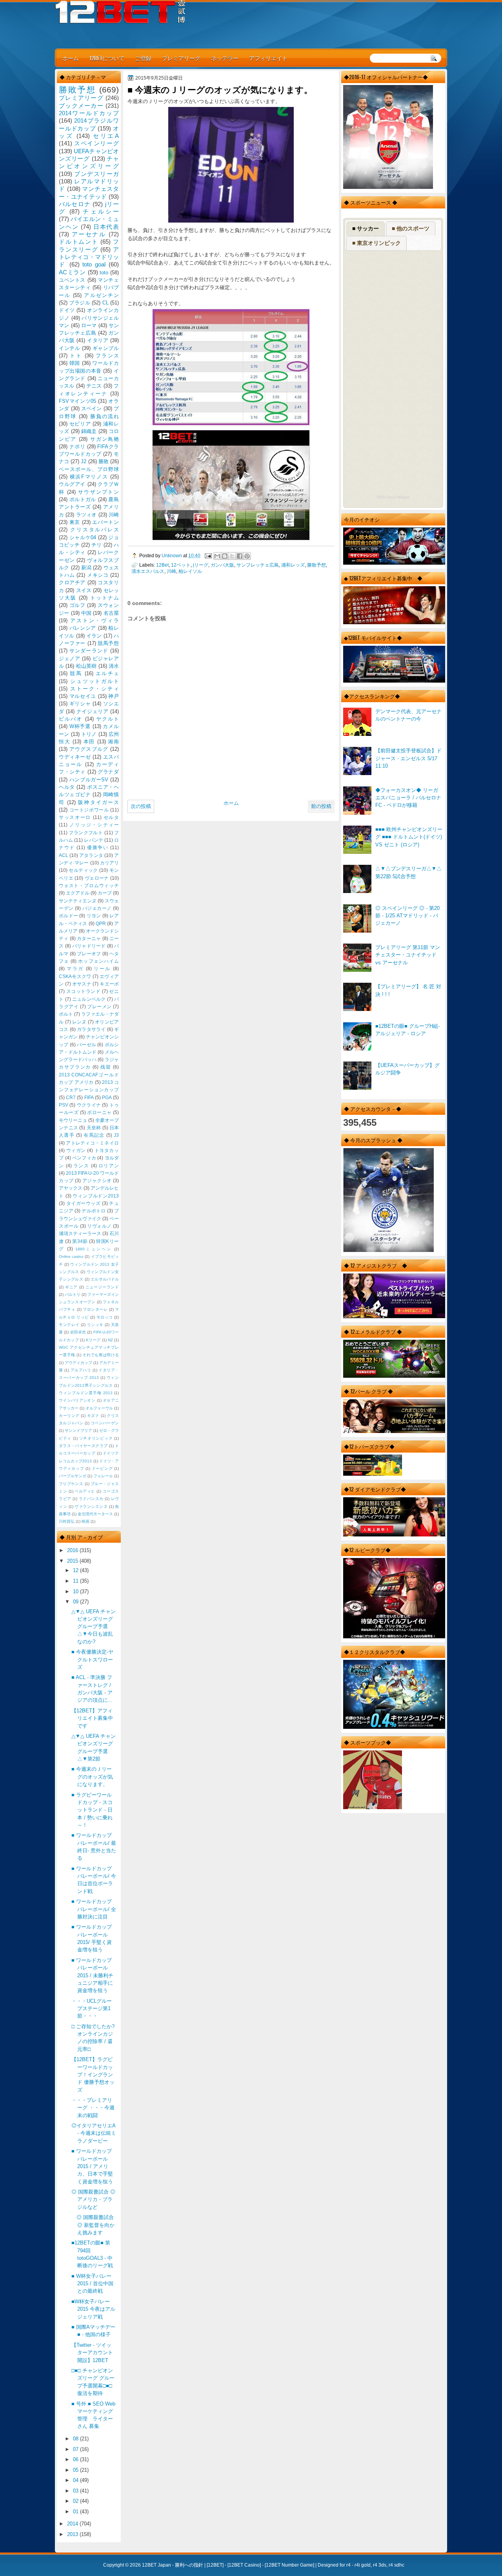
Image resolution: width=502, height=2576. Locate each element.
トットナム (105, 598)
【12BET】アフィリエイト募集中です (92, 1718)
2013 (73, 2534)
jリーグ (201, 565)
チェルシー (101, 211)
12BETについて (107, 58)
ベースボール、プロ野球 (89, 469)
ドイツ (67, 310)
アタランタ (91, 855)
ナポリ (77, 447)
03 (76, 2491)
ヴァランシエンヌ (91, 1506)
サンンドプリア (78, 1430)
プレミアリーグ (181, 58)
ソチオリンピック (96, 1438)
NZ (110, 1340)
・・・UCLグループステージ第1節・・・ (92, 2009)
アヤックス (71, 1188)
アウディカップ (78, 1363)
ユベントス (72, 280)
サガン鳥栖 (105, 439)
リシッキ (95, 1325)
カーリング (69, 1416)
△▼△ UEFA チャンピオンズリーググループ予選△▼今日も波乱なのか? (94, 1627)
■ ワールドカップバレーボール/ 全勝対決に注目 (94, 1909)
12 (76, 1570)
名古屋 (111, 613)
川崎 (171, 571)
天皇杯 (94, 1128)
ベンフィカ (84, 1158)
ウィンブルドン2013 (96, 1196)
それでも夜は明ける (101, 1355)
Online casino (71, 1256)
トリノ (89, 734)
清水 (114, 666)
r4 (348, 2565)
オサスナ (82, 984)
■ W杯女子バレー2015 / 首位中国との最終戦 (92, 2284)
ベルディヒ (85, 1491)
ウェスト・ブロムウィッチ (89, 886)
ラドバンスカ (91, 1499)
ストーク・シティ (95, 689)
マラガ (75, 969)
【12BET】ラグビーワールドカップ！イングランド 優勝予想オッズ (93, 2074)
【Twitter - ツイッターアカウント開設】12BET (92, 2353)
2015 (73, 1561)
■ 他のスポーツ (411, 228)
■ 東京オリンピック (376, 243)
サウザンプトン (98, 492)
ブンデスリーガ (96, 174)
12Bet (162, 565)
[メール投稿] (208, 555)
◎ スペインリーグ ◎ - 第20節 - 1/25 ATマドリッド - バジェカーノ (407, 916)
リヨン (94, 916)
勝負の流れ (105, 416)
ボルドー (68, 916)
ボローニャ (99, 1112)
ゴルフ (77, 605)
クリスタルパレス (95, 530)
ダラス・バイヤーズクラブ (83, 1446)
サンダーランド (89, 651)
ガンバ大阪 (222, 565)
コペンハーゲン (105, 1423)
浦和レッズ (293, 565)
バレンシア (83, 628)
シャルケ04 (83, 537)
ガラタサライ (91, 1029)
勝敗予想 (316, 565)
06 (76, 2459)
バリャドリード (89, 946)
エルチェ (107, 673)
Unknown (172, 555)
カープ (105, 893)
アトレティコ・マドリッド (89, 257)
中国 (86, 613)
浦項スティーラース (80, 1234)
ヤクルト (107, 719)
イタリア (98, 340)
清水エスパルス (148, 571)
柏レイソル (190, 571)
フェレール (103, 1476)
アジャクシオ (97, 1181)
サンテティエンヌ (78, 901)
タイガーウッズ (84, 1203)
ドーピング (102, 1468)
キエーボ (109, 984)
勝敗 (104, 461)
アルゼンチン (101, 295)
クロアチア (72, 582)
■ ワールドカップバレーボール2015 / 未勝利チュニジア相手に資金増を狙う (92, 1975)
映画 (85, 1521)
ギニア (71, 1287)
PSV (64, 1105)
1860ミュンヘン (94, 1249)
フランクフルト (86, 833)
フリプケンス (71, 1484)
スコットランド (84, 991)
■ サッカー (366, 228)
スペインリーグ (96, 143)
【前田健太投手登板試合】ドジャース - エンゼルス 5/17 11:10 (408, 758)
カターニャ (89, 938)
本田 (89, 742)
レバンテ (93, 840)
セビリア (80, 424)
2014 (73, 2524)
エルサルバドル (105, 1279)
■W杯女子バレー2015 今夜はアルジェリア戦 (93, 2309)
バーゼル (86, 1045)
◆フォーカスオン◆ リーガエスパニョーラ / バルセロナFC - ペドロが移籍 (408, 798)
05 (76, 2470)
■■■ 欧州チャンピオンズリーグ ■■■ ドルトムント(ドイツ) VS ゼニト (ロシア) (409, 837)
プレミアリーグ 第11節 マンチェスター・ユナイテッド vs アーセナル (408, 955)
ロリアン (109, 1166)
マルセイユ (83, 696)
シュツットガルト (95, 681)
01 (76, 2512)
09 (76, 1602)
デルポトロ (94, 1211)
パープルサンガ (73, 1476)
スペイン (92, 409)
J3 (116, 1135)
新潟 (86, 568)
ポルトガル (83, 499)
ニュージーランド (102, 1287)
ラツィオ (86, 515)
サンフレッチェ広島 (258, 565)
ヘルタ (67, 787)
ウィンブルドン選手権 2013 (86, 1393)
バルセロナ (75, 204)
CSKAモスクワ (75, 976)
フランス (107, 356)
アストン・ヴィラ (95, 620)
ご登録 (143, 58)
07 (76, 2449)
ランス (81, 1166)
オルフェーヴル (99, 1408)
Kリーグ (93, 1340)
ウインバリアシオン (77, 1400)
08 (76, 2439)
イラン (94, 636)
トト (76, 356)
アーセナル (89, 234)
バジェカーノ (97, 908)
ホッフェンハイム (98, 961)
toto (104, 273)
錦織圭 (89, 431)
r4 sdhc (397, 2565)
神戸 (114, 696)
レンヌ (79, 1022)
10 (76, 1591)
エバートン (105, 522)
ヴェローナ (97, 878)
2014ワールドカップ (89, 113)
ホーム (71, 58)
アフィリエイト (268, 58)
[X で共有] (232, 556)
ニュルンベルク (89, 999)
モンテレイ (69, 1325)
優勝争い (98, 848)
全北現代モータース (95, 1514)
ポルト (66, 1014)
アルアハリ (81, 1370)
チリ (96, 545)
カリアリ (109, 863)
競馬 (76, 673)
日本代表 (106, 227)
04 (76, 2480)
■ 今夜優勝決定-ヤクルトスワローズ (92, 1659)
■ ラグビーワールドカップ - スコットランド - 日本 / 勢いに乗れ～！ (92, 1810)
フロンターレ (95, 1309)
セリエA (106, 136)
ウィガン (76, 1150)
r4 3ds (380, 2565)
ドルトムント (79, 242)
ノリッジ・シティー (94, 825)
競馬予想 (108, 643)
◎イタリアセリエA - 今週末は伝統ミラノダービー (94, 2133)
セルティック (83, 870)
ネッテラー (225, 58)
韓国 (75, 363)
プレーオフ (89, 954)
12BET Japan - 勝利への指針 (173, 2565)
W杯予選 (80, 726)
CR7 (71, 1098)
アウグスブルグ (89, 749)
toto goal (94, 264)
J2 (84, 461)
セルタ (111, 817)
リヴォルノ (99, 1226)
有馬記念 (94, 1135)
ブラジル (80, 303)
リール (102, 969)
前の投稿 (321, 806)
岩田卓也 (78, 1332)
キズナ (93, 1416)
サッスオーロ (75, 817)
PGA (107, 1098)
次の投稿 (141, 806)
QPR (101, 924)
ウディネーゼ (75, 757)
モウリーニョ (73, 1120)
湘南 (113, 742)
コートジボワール (89, 810)
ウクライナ (89, 1105)
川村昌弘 (67, 1521)
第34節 (80, 1241)
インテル (69, 348)
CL (105, 303)
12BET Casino (244, 2565)
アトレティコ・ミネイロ (92, 1143)
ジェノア (69, 658)
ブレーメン (99, 1007)
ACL (64, 855)
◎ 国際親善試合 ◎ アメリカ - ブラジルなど (93, 2199)
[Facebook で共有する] (240, 556)
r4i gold (363, 2565)
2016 (73, 1550)
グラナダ (108, 772)
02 (76, 2501)
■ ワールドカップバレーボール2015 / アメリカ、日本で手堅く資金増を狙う (92, 2166)
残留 (106, 1067)
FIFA (89, 1098)
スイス (84, 590)
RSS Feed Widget (393, 497)
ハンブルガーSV (89, 780)
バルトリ (73, 1294)
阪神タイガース (98, 802)
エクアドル (78, 893)
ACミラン (72, 272)
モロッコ (105, 1317)
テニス (94, 386)
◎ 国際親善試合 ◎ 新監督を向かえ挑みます (93, 2225)
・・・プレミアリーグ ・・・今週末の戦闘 (93, 2108)
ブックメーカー (81, 106)
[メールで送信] (217, 556)
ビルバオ (71, 719)
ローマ (89, 325)
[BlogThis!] (225, 556)
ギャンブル (106, 348)
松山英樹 (86, 666)
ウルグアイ (72, 484)
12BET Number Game (289, 2565)
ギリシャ (80, 704)
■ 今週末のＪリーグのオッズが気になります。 (92, 1777)
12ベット (181, 565)
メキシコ (98, 575)
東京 (75, 522)
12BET (215, 2565)
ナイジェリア (93, 711)
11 (76, 1581)
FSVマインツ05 (77, 401)
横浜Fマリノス (89, 477)
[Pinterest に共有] (247, 556)
